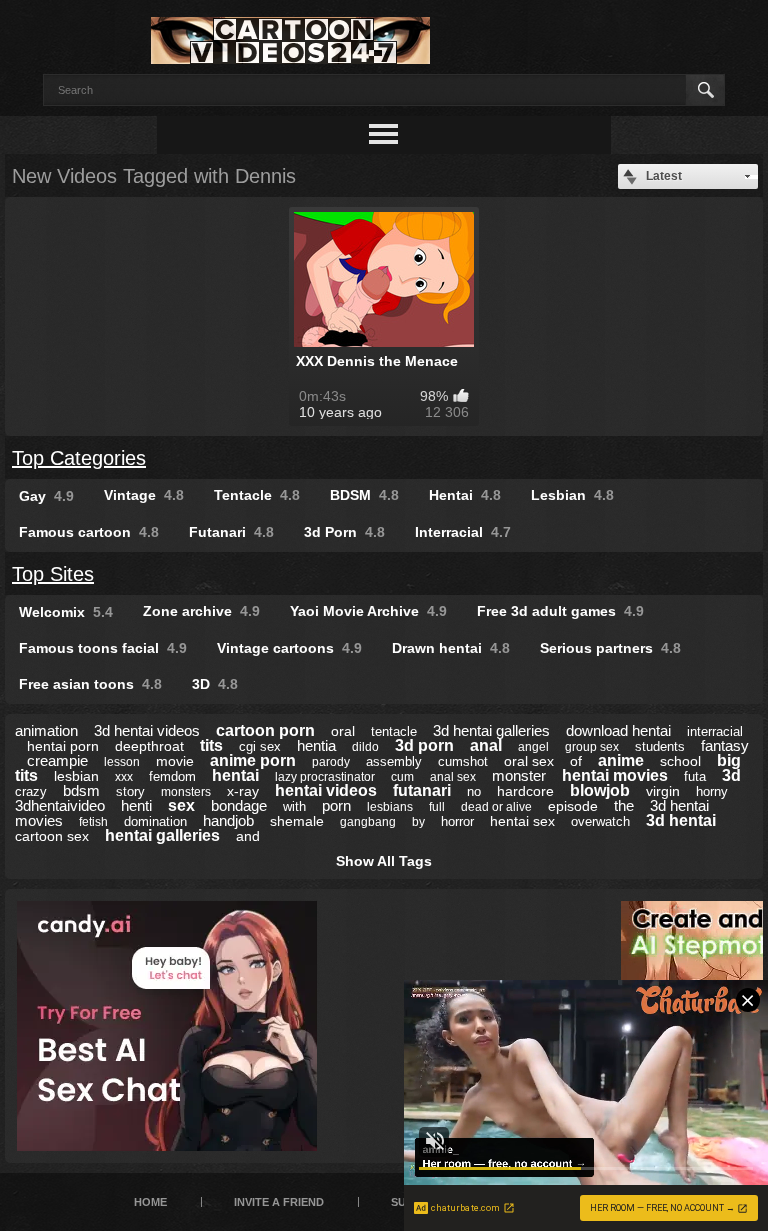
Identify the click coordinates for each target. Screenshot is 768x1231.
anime (621, 760)
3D (215, 684)
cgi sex (260, 746)
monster (519, 775)
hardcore (525, 791)
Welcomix (66, 612)
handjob (228, 820)
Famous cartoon (89, 532)
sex (181, 805)
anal (486, 745)
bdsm (81, 790)
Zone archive (201, 611)
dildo (365, 747)
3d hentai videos (147, 730)
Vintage (144, 495)
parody (331, 762)
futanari (422, 790)
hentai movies (615, 775)
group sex (592, 747)
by (418, 822)
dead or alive (496, 807)
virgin (663, 791)
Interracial (463, 532)
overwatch (600, 821)
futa (695, 776)
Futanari (231, 532)
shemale (297, 821)
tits (211, 745)
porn (336, 805)
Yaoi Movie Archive (368, 611)
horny (712, 791)
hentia (316, 745)
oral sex (529, 761)
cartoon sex (52, 836)
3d (731, 775)
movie (175, 761)
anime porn (253, 760)
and (248, 836)
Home (150, 1202)
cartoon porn (265, 730)
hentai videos (326, 790)
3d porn (424, 745)
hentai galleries (162, 835)
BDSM (364, 495)
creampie (57, 760)
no (474, 791)
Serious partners (610, 648)
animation (46, 730)
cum (402, 777)
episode (573, 806)
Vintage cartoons (289, 648)
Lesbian (572, 495)
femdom (172, 776)
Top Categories (79, 458)
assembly (394, 761)
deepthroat (149, 746)
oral (343, 731)
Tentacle (257, 495)
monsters (186, 792)
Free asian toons (90, 684)
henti (136, 805)
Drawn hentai (451, 648)
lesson (122, 762)
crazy (31, 791)
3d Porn (344, 532)
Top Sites (53, 574)
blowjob (600, 790)
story (130, 791)
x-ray (243, 791)
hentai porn (63, 746)
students (660, 746)
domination (155, 821)
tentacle (394, 731)
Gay (46, 496)
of (576, 761)
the (624, 805)
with (294, 806)
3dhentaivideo (60, 805)
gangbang (368, 822)
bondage (239, 805)
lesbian (76, 776)
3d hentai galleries (491, 730)
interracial (715, 731)
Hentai (465, 495)
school (680, 761)
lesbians (390, 807)
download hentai (618, 730)
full (437, 807)
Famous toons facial (103, 648)
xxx (124, 777)
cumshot (463, 761)
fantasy (725, 745)
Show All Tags (384, 861)
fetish (93, 822)
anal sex (453, 777)
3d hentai (681, 820)
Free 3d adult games (560, 611)
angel (533, 747)
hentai (235, 775)
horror (457, 821)
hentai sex (522, 821)
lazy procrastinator (325, 777)
